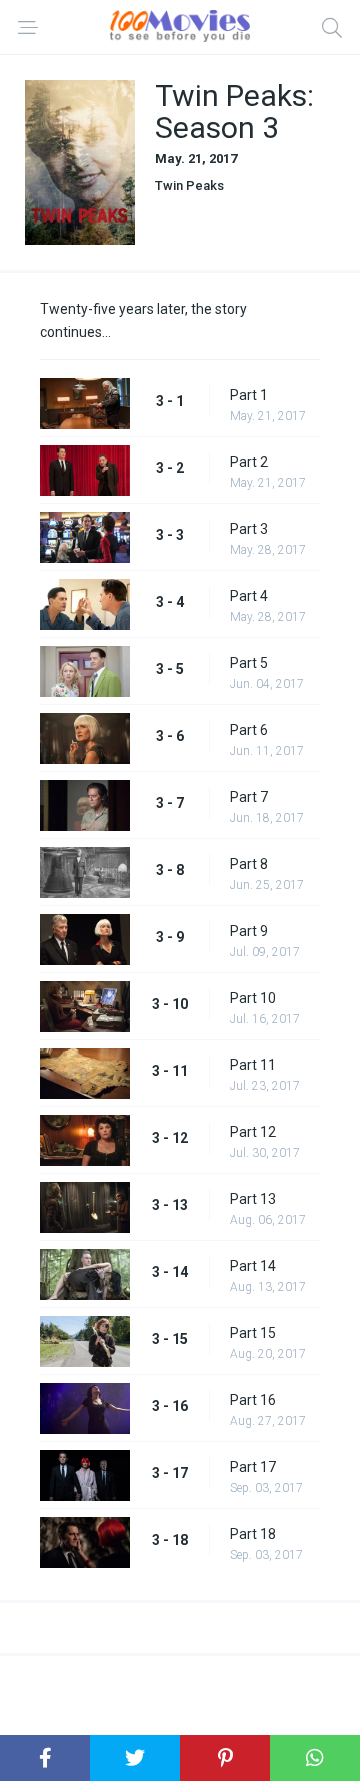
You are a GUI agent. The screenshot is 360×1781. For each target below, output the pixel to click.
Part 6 (249, 730)
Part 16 (253, 1400)
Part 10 (253, 998)
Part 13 (253, 1199)
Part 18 (253, 1534)
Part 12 (253, 1132)
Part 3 (249, 529)
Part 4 (249, 596)
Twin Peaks (189, 185)
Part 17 (253, 1467)
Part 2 (249, 462)
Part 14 (253, 1266)
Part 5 (249, 663)
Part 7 (249, 797)
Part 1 (249, 395)
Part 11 (253, 1065)
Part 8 (249, 864)
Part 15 (253, 1333)
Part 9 (249, 931)
